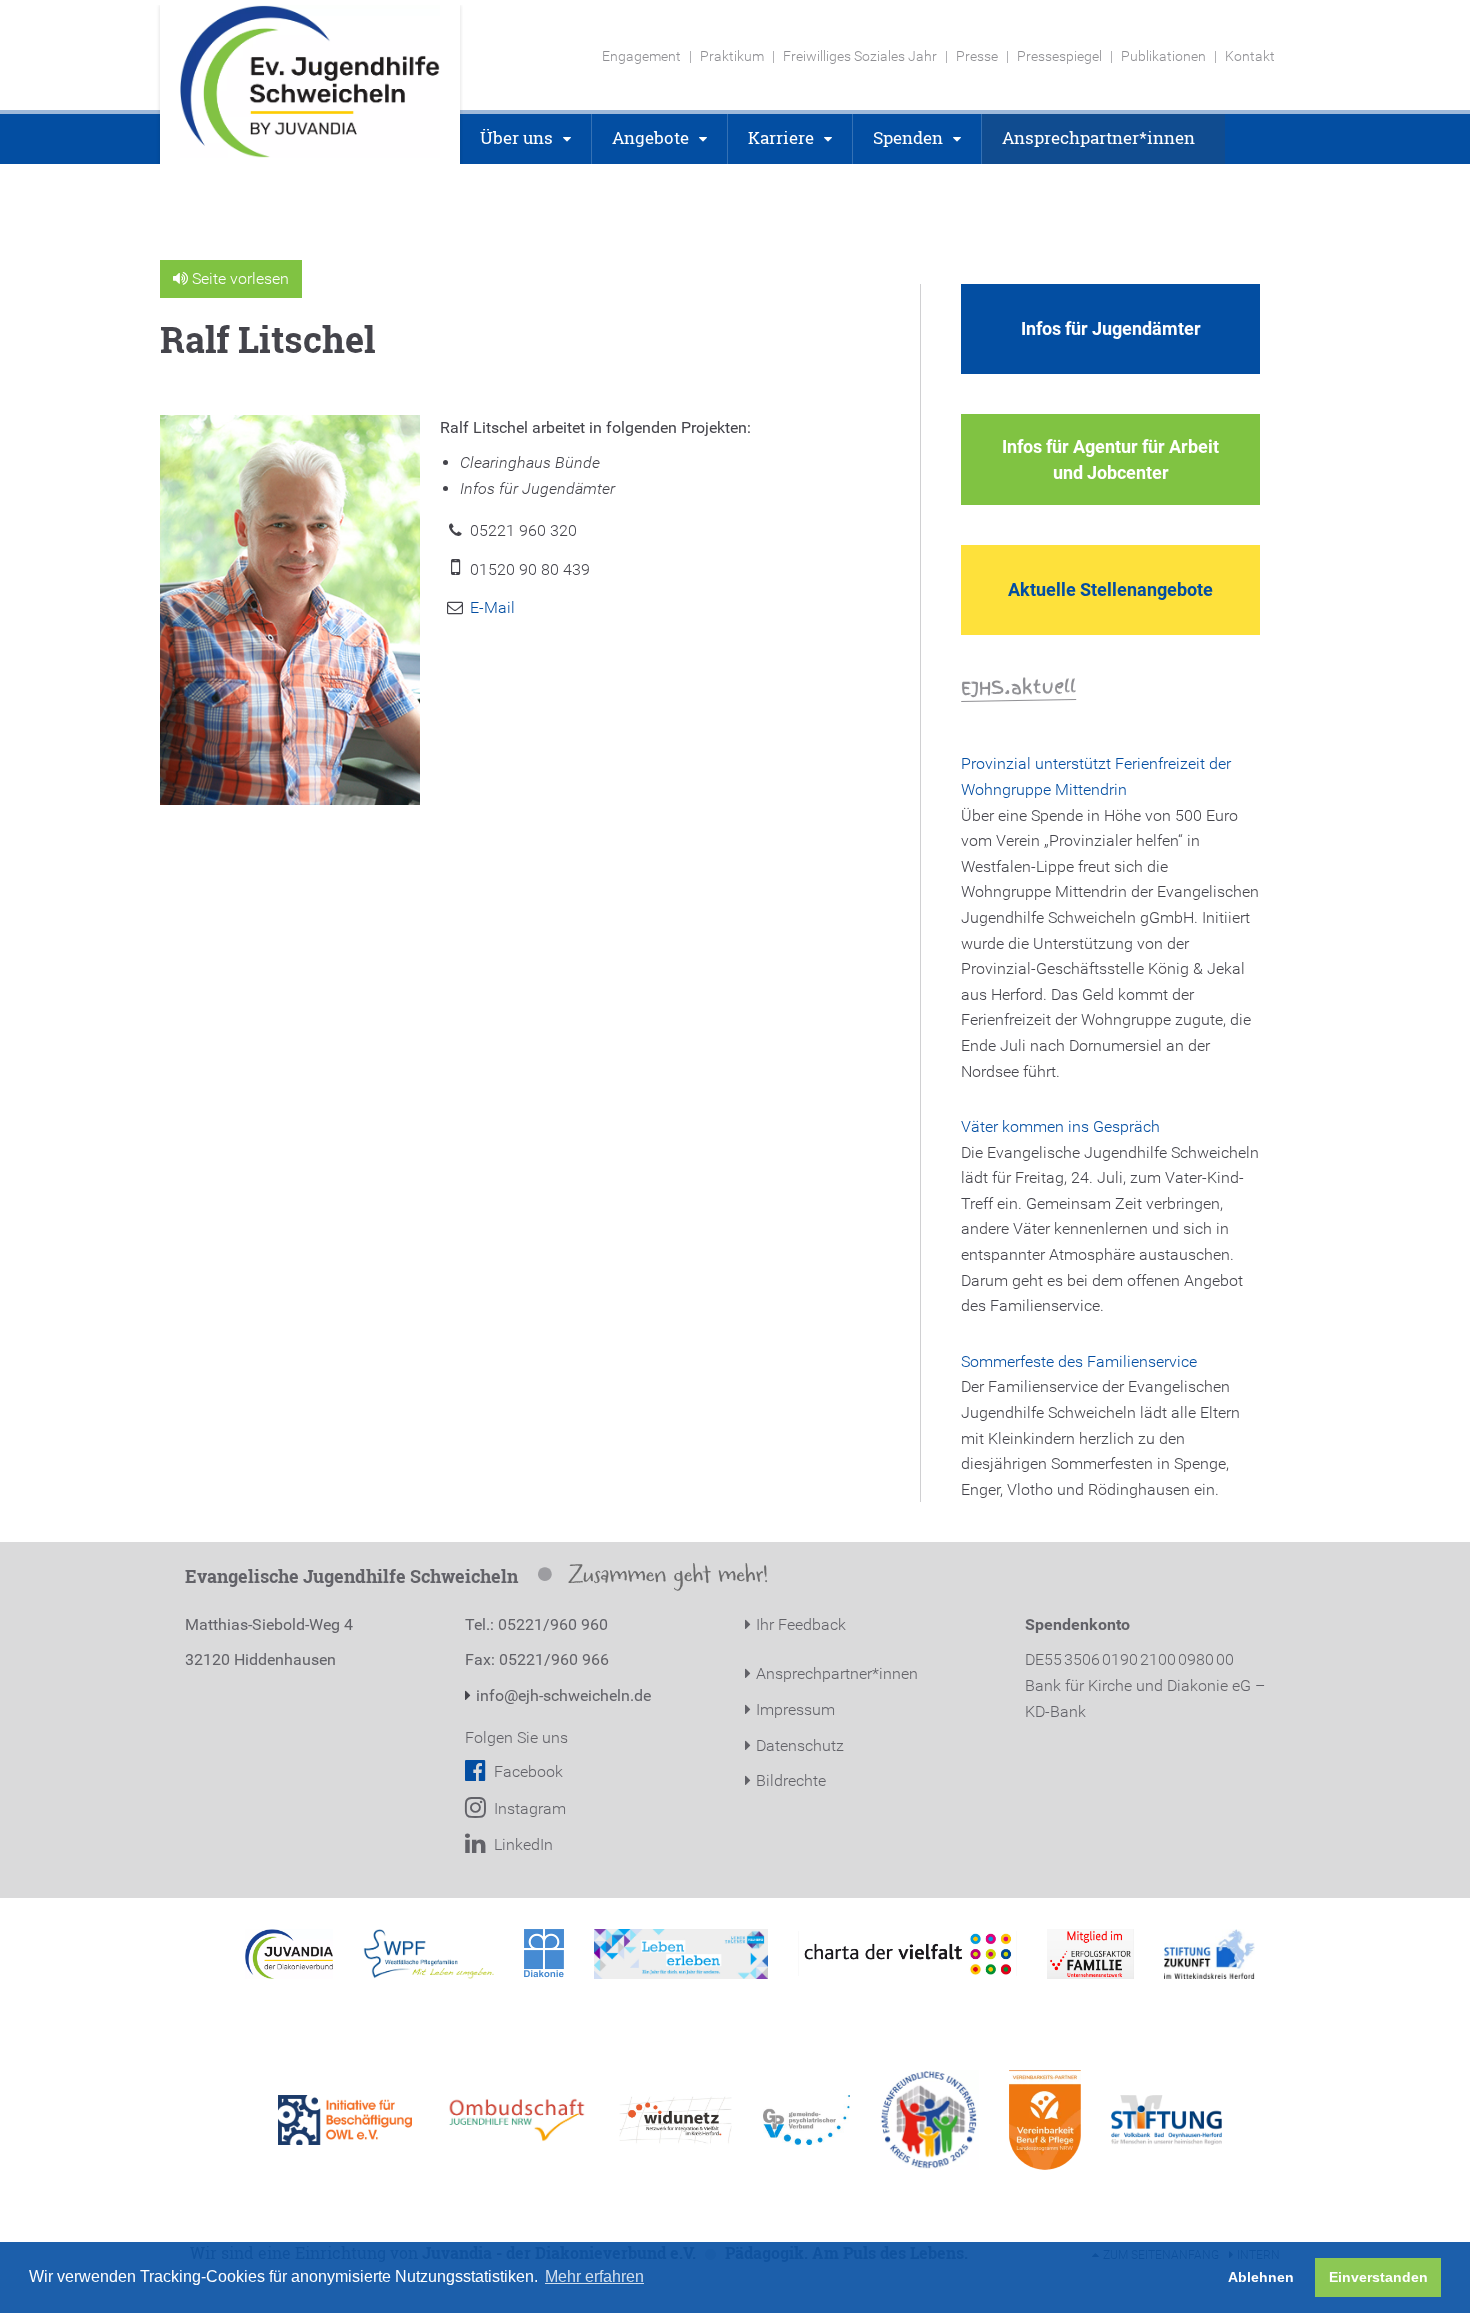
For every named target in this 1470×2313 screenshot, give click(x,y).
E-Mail (492, 607)
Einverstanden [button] (1378, 2277)
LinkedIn (521, 1844)
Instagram (528, 1808)
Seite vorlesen (238, 278)
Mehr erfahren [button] (594, 2276)
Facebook (526, 1771)
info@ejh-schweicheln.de (563, 1695)
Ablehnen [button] (1261, 2277)
